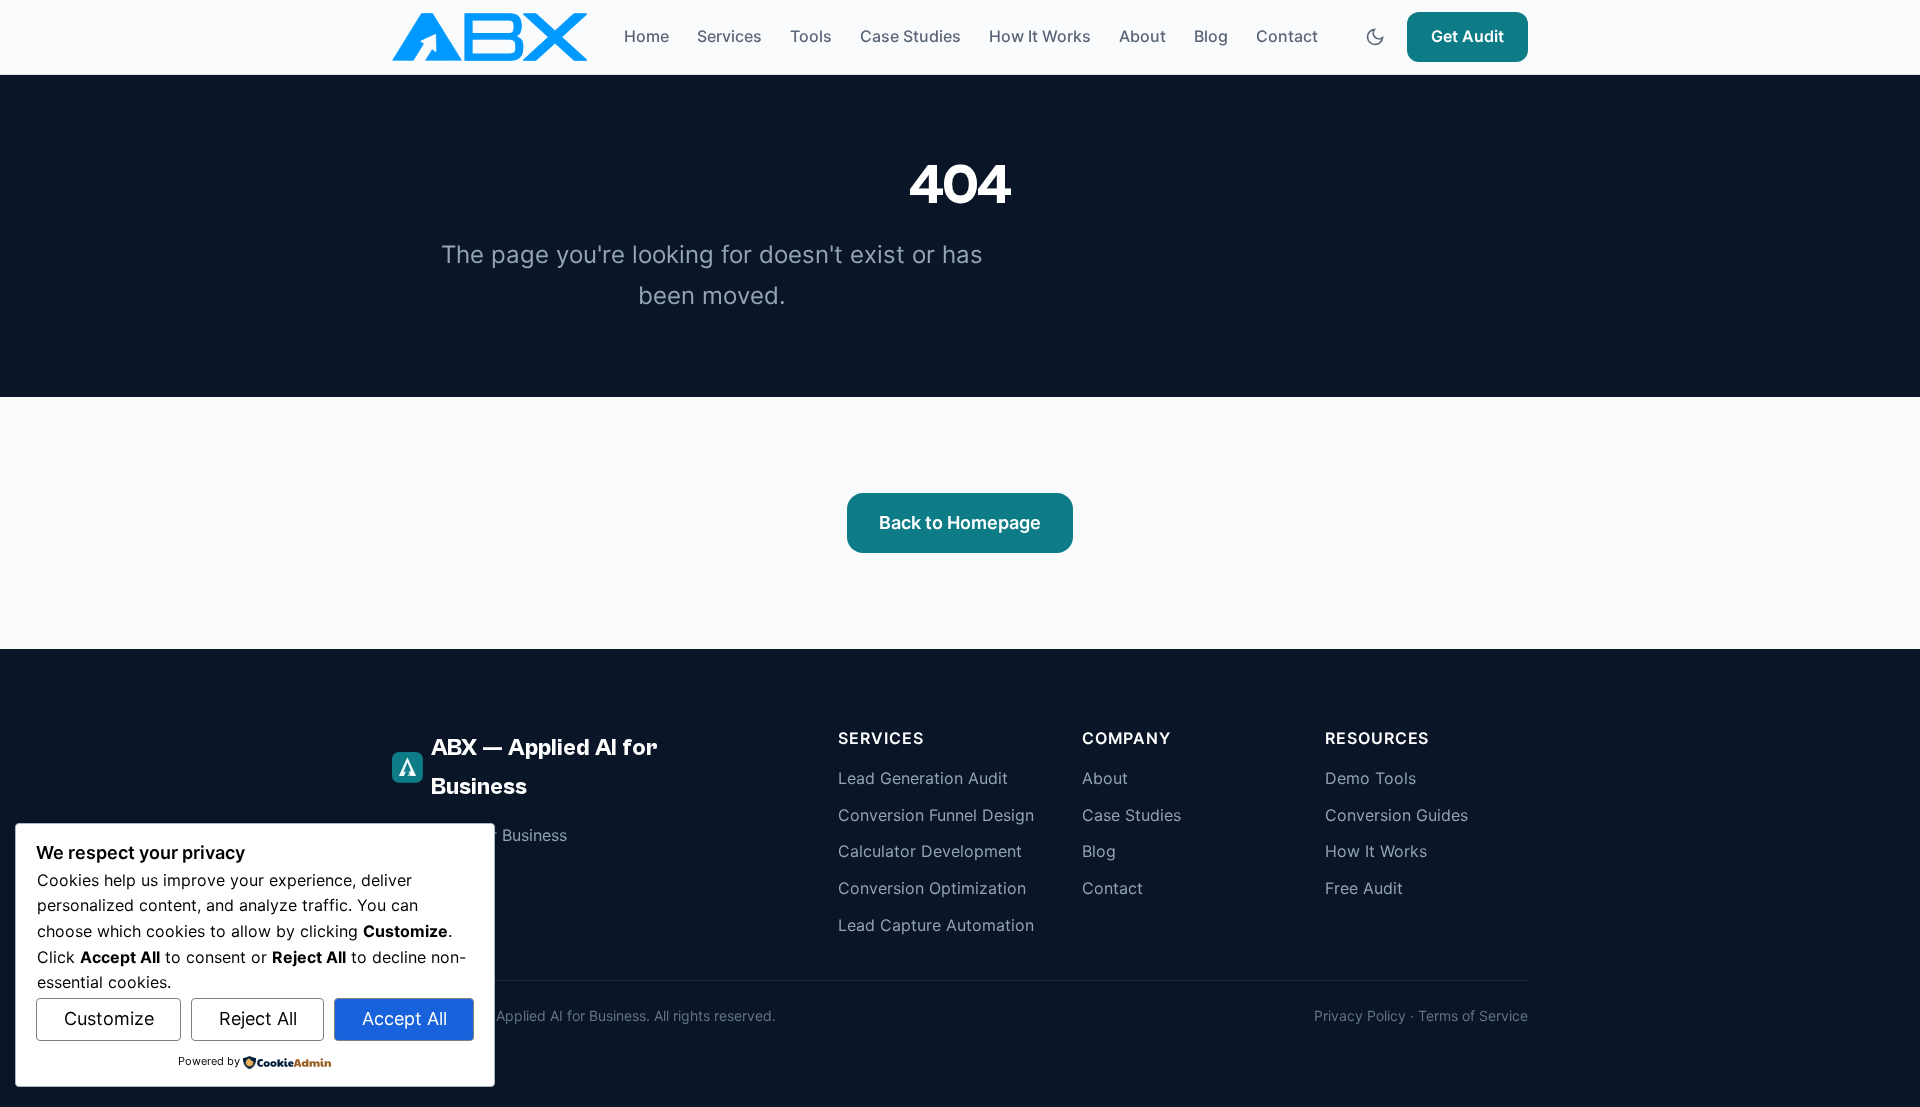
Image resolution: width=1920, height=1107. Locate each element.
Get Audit (1467, 36)
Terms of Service (1473, 1015)
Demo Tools (1370, 778)
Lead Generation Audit (923, 778)
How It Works (1040, 36)
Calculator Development (930, 851)
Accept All (404, 1018)
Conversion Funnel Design (936, 815)
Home (646, 36)
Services (729, 36)
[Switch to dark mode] (1375, 37)
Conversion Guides (1396, 815)
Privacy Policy (1360, 1015)
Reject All (258, 1018)
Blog (1211, 36)
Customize (109, 1018)
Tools (811, 36)
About (1142, 36)
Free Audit (1364, 888)
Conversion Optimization (932, 888)
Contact (1287, 36)
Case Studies (910, 36)
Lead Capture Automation (936, 925)
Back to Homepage (960, 522)
